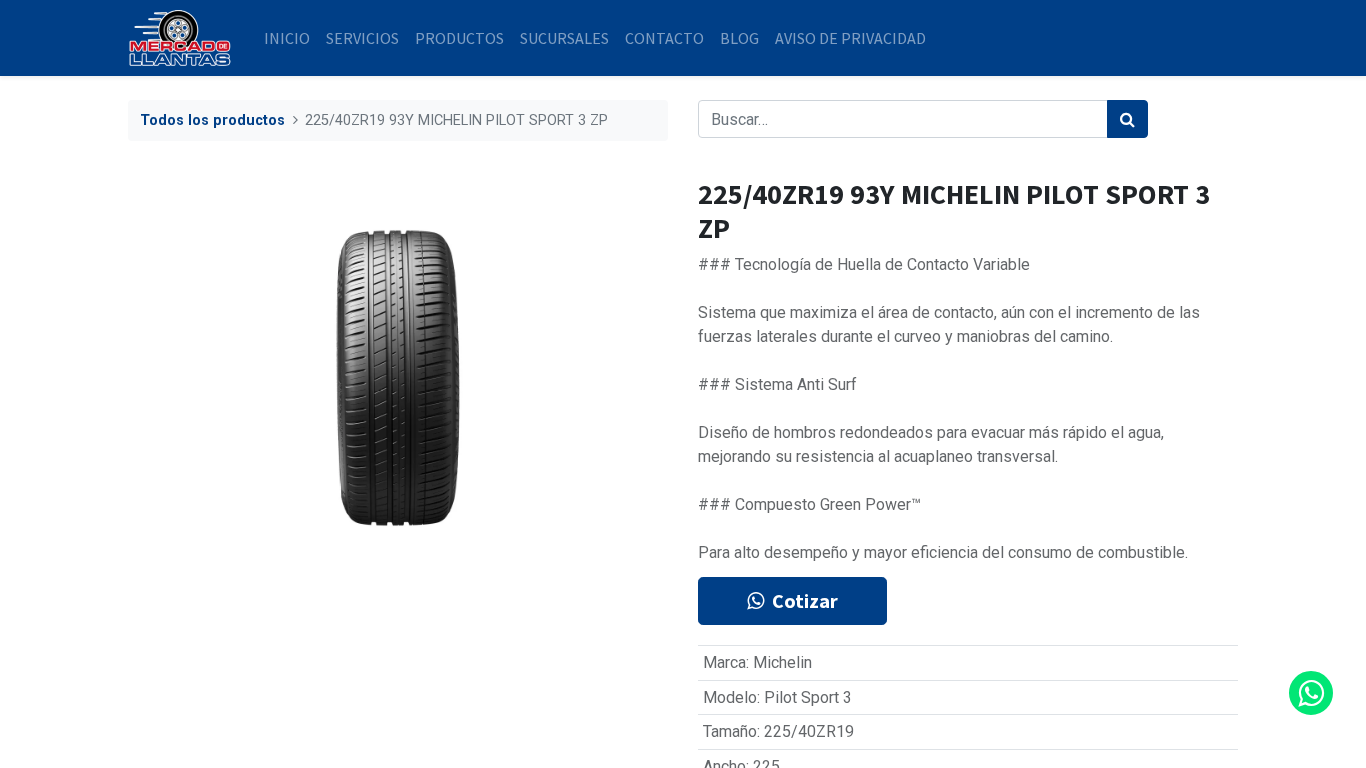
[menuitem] (287, 38)
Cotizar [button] (805, 600)
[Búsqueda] (1127, 119)
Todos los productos (212, 120)
